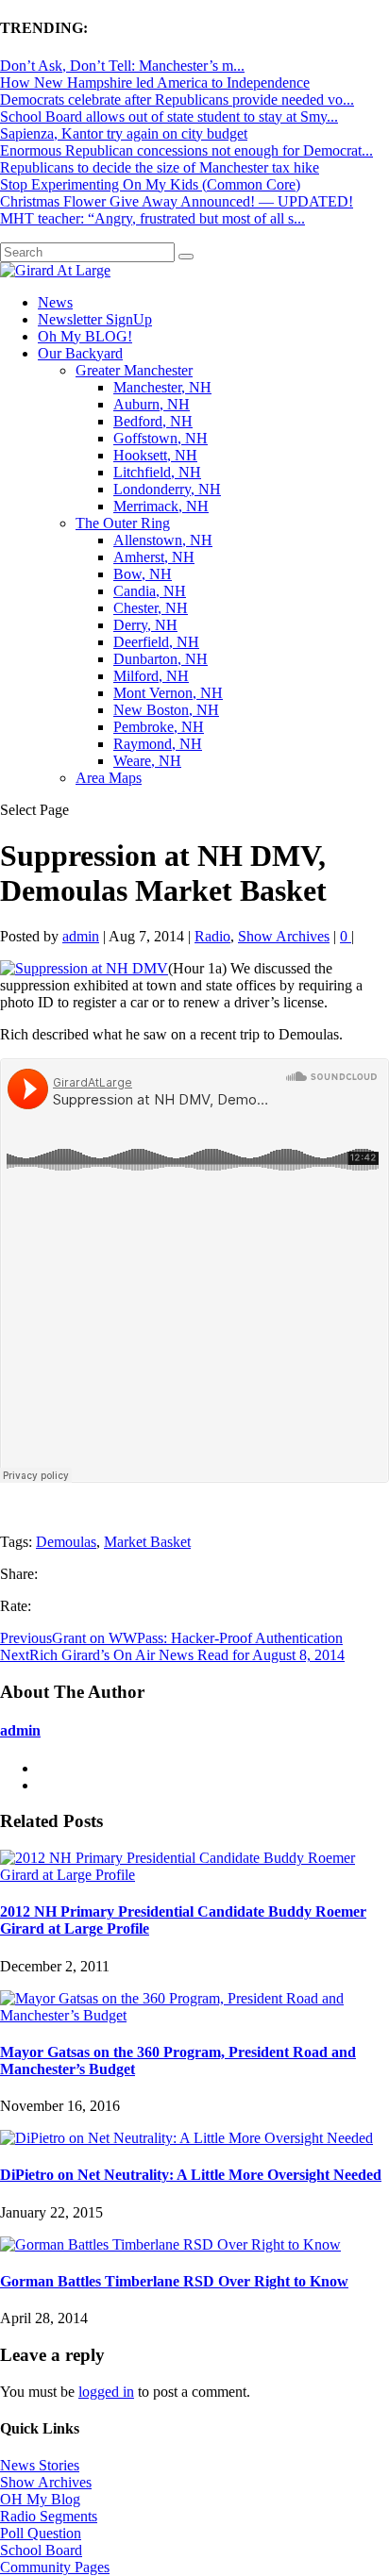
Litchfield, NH (157, 472)
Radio (212, 936)
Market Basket (147, 1542)
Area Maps (109, 778)
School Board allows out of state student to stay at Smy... (169, 116)
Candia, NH (150, 591)
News (55, 302)
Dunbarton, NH (161, 659)
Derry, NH (145, 625)
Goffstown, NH (161, 438)
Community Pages (55, 2567)
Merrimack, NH (161, 506)
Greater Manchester (134, 370)
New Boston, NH (166, 710)
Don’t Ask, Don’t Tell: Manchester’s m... (122, 66)
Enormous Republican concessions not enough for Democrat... (186, 150)
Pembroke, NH (159, 727)
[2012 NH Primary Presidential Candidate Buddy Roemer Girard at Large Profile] (194, 1875)
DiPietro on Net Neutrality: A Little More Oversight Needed (191, 2175)
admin (81, 936)
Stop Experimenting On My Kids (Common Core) (150, 184)
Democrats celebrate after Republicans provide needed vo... (177, 100)
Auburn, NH (152, 404)
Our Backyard (80, 353)
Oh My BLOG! (85, 336)
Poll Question (41, 2533)
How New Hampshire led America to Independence (155, 83)
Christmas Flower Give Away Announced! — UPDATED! (177, 201)
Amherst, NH (154, 557)
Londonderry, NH (167, 489)
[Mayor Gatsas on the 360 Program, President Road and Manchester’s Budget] (194, 2015)
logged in (106, 2392)
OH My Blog (40, 2499)
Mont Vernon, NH (168, 693)
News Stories (40, 2465)
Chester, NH (151, 608)
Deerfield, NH (156, 642)
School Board (41, 2550)
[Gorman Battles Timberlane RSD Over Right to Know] (170, 2244)
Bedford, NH (153, 421)
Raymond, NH (158, 744)
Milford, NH (151, 676)
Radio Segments (49, 2516)
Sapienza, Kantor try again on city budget (124, 133)
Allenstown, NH (163, 540)
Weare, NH (147, 761)
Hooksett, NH (155, 455)
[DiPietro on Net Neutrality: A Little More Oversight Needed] (186, 2138)
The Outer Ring (123, 523)
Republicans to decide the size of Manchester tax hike (160, 167)
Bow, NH (143, 574)
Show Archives (284, 936)
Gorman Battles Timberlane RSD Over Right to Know (174, 2281)
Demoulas (66, 1542)
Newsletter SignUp (95, 319)
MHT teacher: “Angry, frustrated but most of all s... (152, 218)
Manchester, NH (162, 387)
